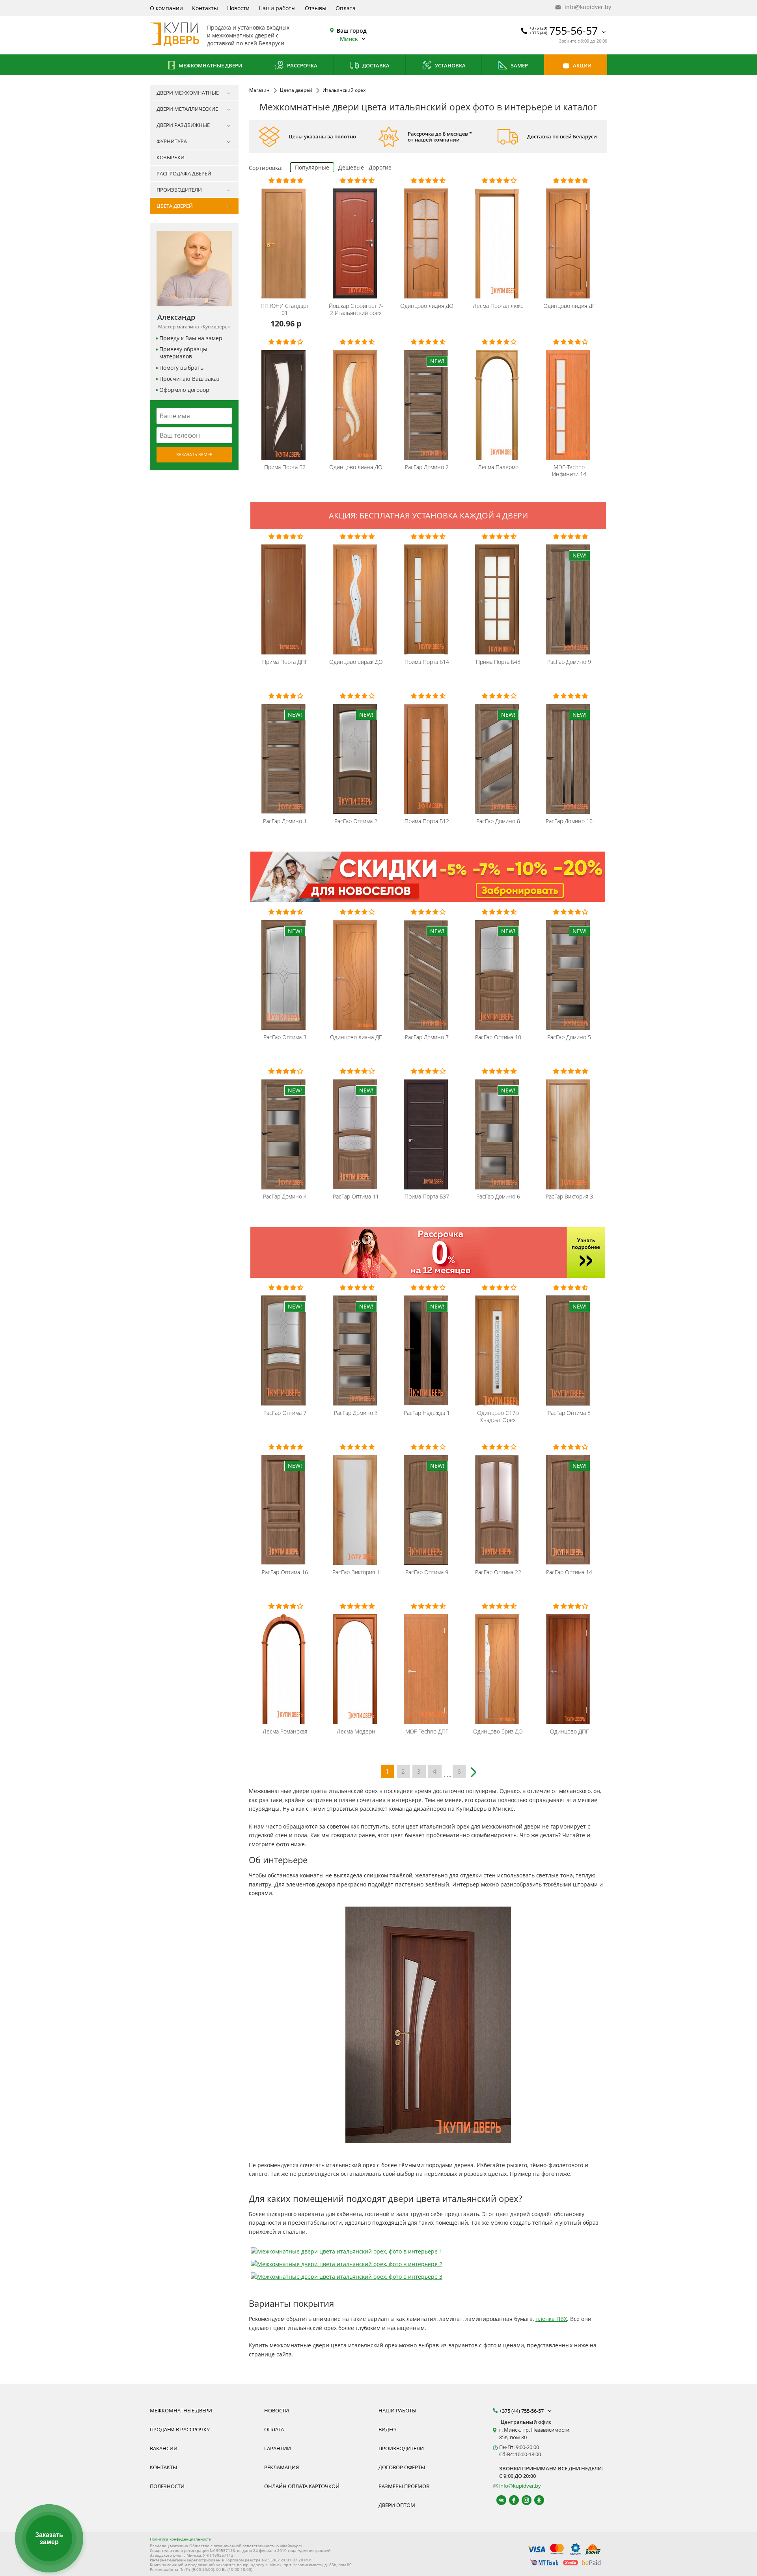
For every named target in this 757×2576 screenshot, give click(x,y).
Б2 (285, 467)
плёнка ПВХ (551, 2319)
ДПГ (285, 662)
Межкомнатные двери (210, 65)
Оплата (346, 8)
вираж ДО (356, 662)
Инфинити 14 (569, 471)
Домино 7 (427, 1037)
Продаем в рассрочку (180, 2429)
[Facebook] (510, 2500)
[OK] (536, 2500)
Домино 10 (569, 821)
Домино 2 (427, 467)
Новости (238, 8)
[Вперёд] (475, 1769)
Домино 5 (569, 1037)
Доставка (375, 65)
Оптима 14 (569, 1572)
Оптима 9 (427, 1572)
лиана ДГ (356, 1037)
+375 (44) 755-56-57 (522, 2411)
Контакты (205, 8)
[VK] (498, 2500)
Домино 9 (569, 662)
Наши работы (277, 8)
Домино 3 (356, 1413)
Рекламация (282, 2467)
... (447, 1773)
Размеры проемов (404, 2486)
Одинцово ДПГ (569, 1732)
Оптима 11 (356, 1197)
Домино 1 (285, 821)
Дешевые (351, 167)
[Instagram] (523, 2500)
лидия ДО (427, 306)
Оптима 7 (285, 1413)
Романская (285, 1732)
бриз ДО (498, 1732)
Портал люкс (498, 306)
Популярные (312, 167)
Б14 (427, 662)
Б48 (498, 662)
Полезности (167, 2486)
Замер (519, 65)
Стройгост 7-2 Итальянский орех (356, 309)
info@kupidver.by (585, 7)
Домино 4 (285, 1197)
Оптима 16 (285, 1572)
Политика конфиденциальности (181, 2539)
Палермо (498, 467)
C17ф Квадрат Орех (498, 1417)
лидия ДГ (569, 306)
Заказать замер (194, 454)
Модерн (356, 1732)
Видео (387, 2429)
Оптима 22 (498, 1572)
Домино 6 (498, 1197)
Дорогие (380, 167)
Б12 (427, 821)
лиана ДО (356, 467)
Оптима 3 (285, 1037)
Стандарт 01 (285, 309)
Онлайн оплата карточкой (302, 2486)
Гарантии (278, 2448)
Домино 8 (498, 821)
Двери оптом (397, 2505)
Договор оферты (402, 2467)
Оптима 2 (356, 821)
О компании (166, 8)
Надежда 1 (427, 1413)
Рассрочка (302, 65)
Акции (582, 65)
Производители (401, 2448)
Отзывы (316, 8)
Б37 (427, 1197)
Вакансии (164, 2448)
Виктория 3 (569, 1197)
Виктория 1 (356, 1572)
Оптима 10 (498, 1037)
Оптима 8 (569, 1413)
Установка (450, 65)
